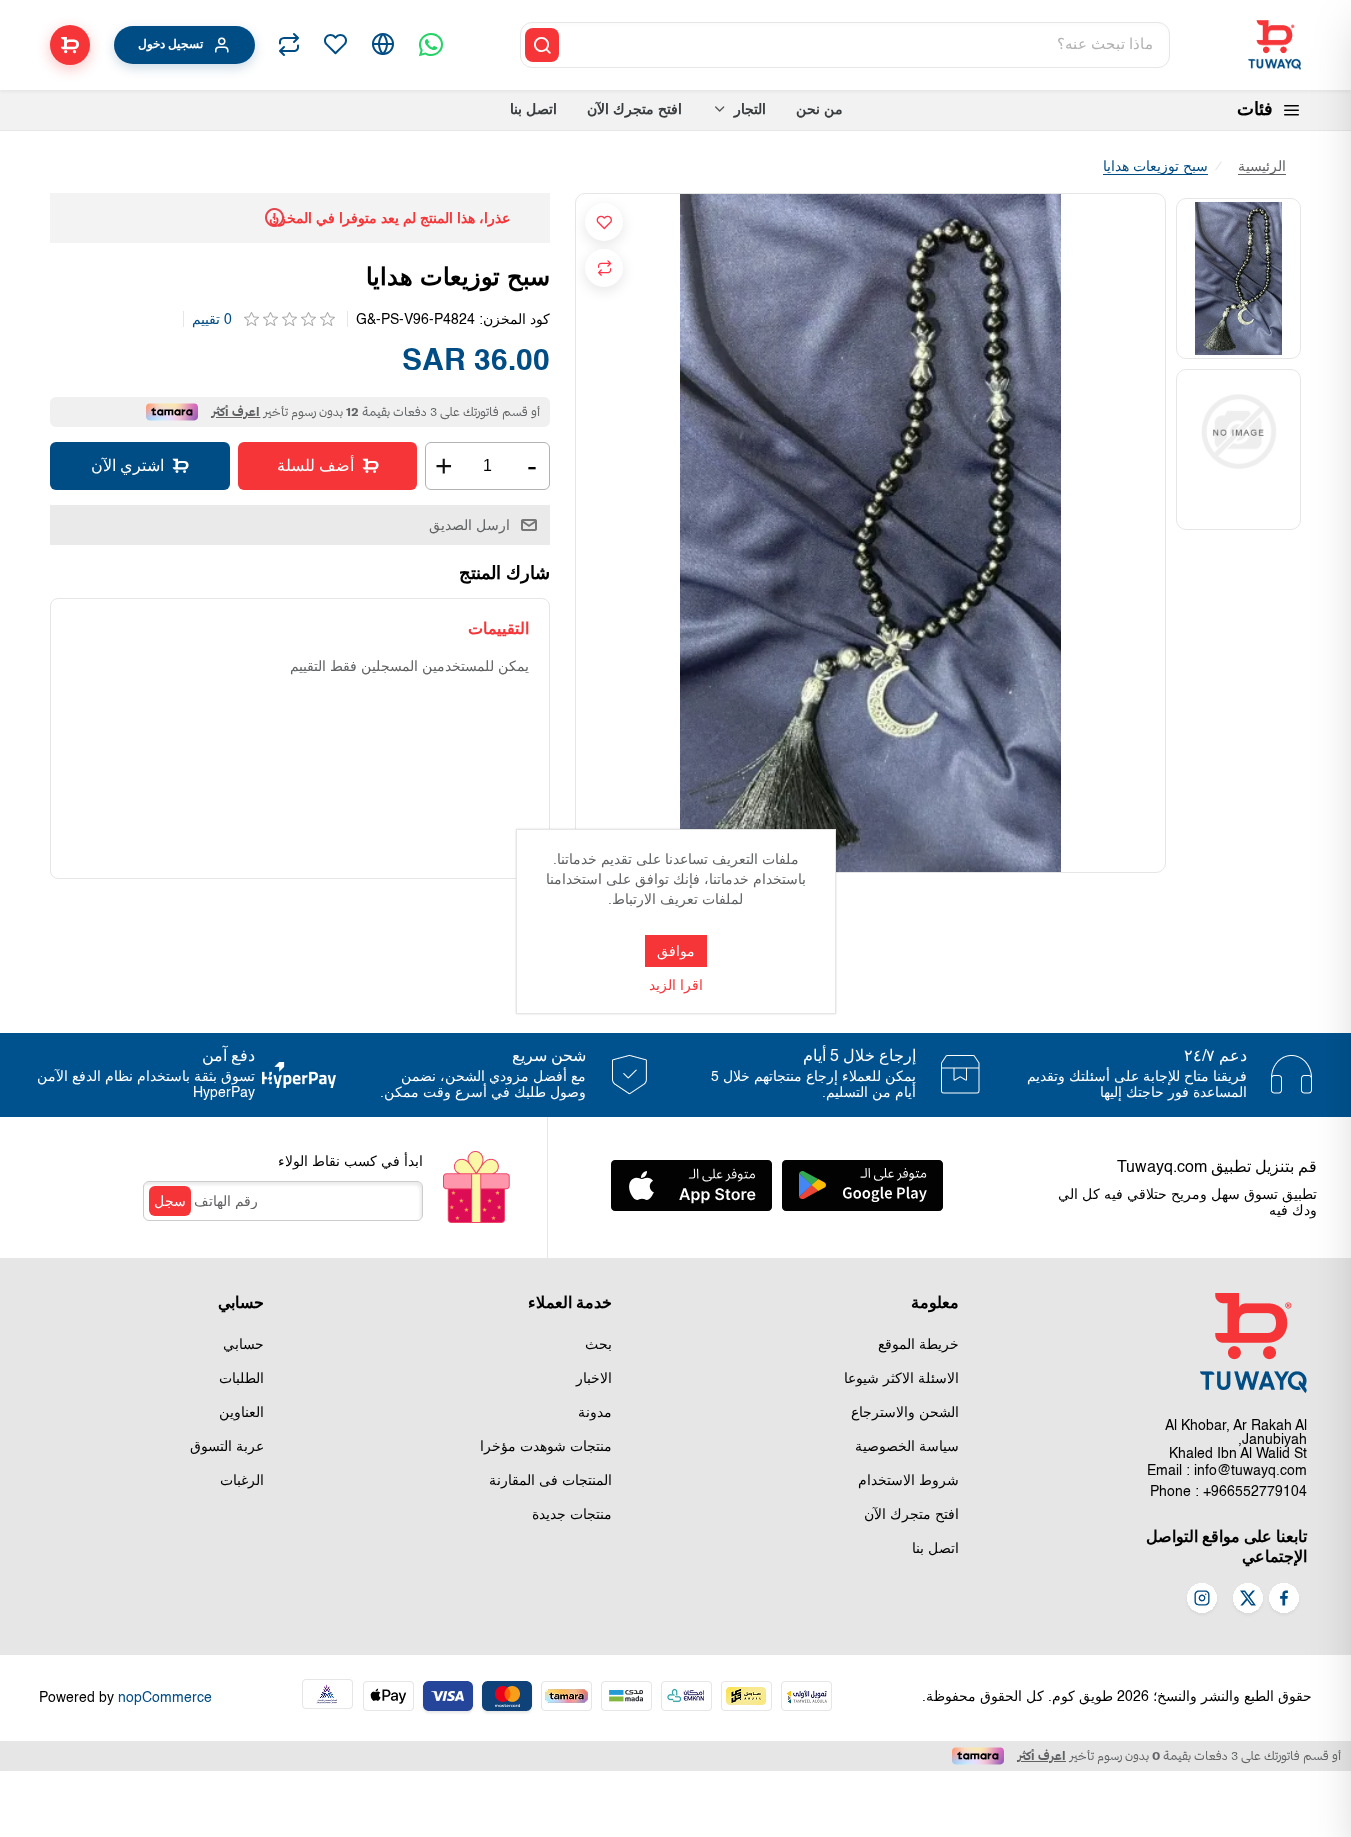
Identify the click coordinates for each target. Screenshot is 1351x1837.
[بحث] (542, 45)
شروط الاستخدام (908, 1481)
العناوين (241, 1413)
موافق (676, 951)
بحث (598, 1345)
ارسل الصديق (469, 525)
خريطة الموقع (918, 1345)
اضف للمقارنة (604, 268)
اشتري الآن (127, 465)
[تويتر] (1248, 1600)
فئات (1255, 110)
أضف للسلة (315, 465)
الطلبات (241, 1379)
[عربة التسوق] (70, 45)
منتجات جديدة (572, 1515)
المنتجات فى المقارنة (550, 1481)
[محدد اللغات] (383, 45)
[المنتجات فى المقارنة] (289, 45)
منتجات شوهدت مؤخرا (546, 1447)
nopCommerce (165, 1698)
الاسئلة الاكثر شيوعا (901, 1379)
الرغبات (242, 1481)
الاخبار (594, 1379)
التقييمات (498, 628)
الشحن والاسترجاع (905, 1413)
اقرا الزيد (676, 986)
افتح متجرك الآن (911, 1515)
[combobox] (866, 45)
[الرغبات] (335, 45)
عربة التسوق (227, 1447)
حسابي (243, 1345)
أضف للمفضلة (604, 222)
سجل (170, 1201)
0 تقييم (212, 320)
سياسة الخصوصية (907, 1447)
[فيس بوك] (1284, 1600)
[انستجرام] (1202, 1600)
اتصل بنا (935, 1549)
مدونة (595, 1413)
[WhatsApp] (431, 45)
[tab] (498, 628)
